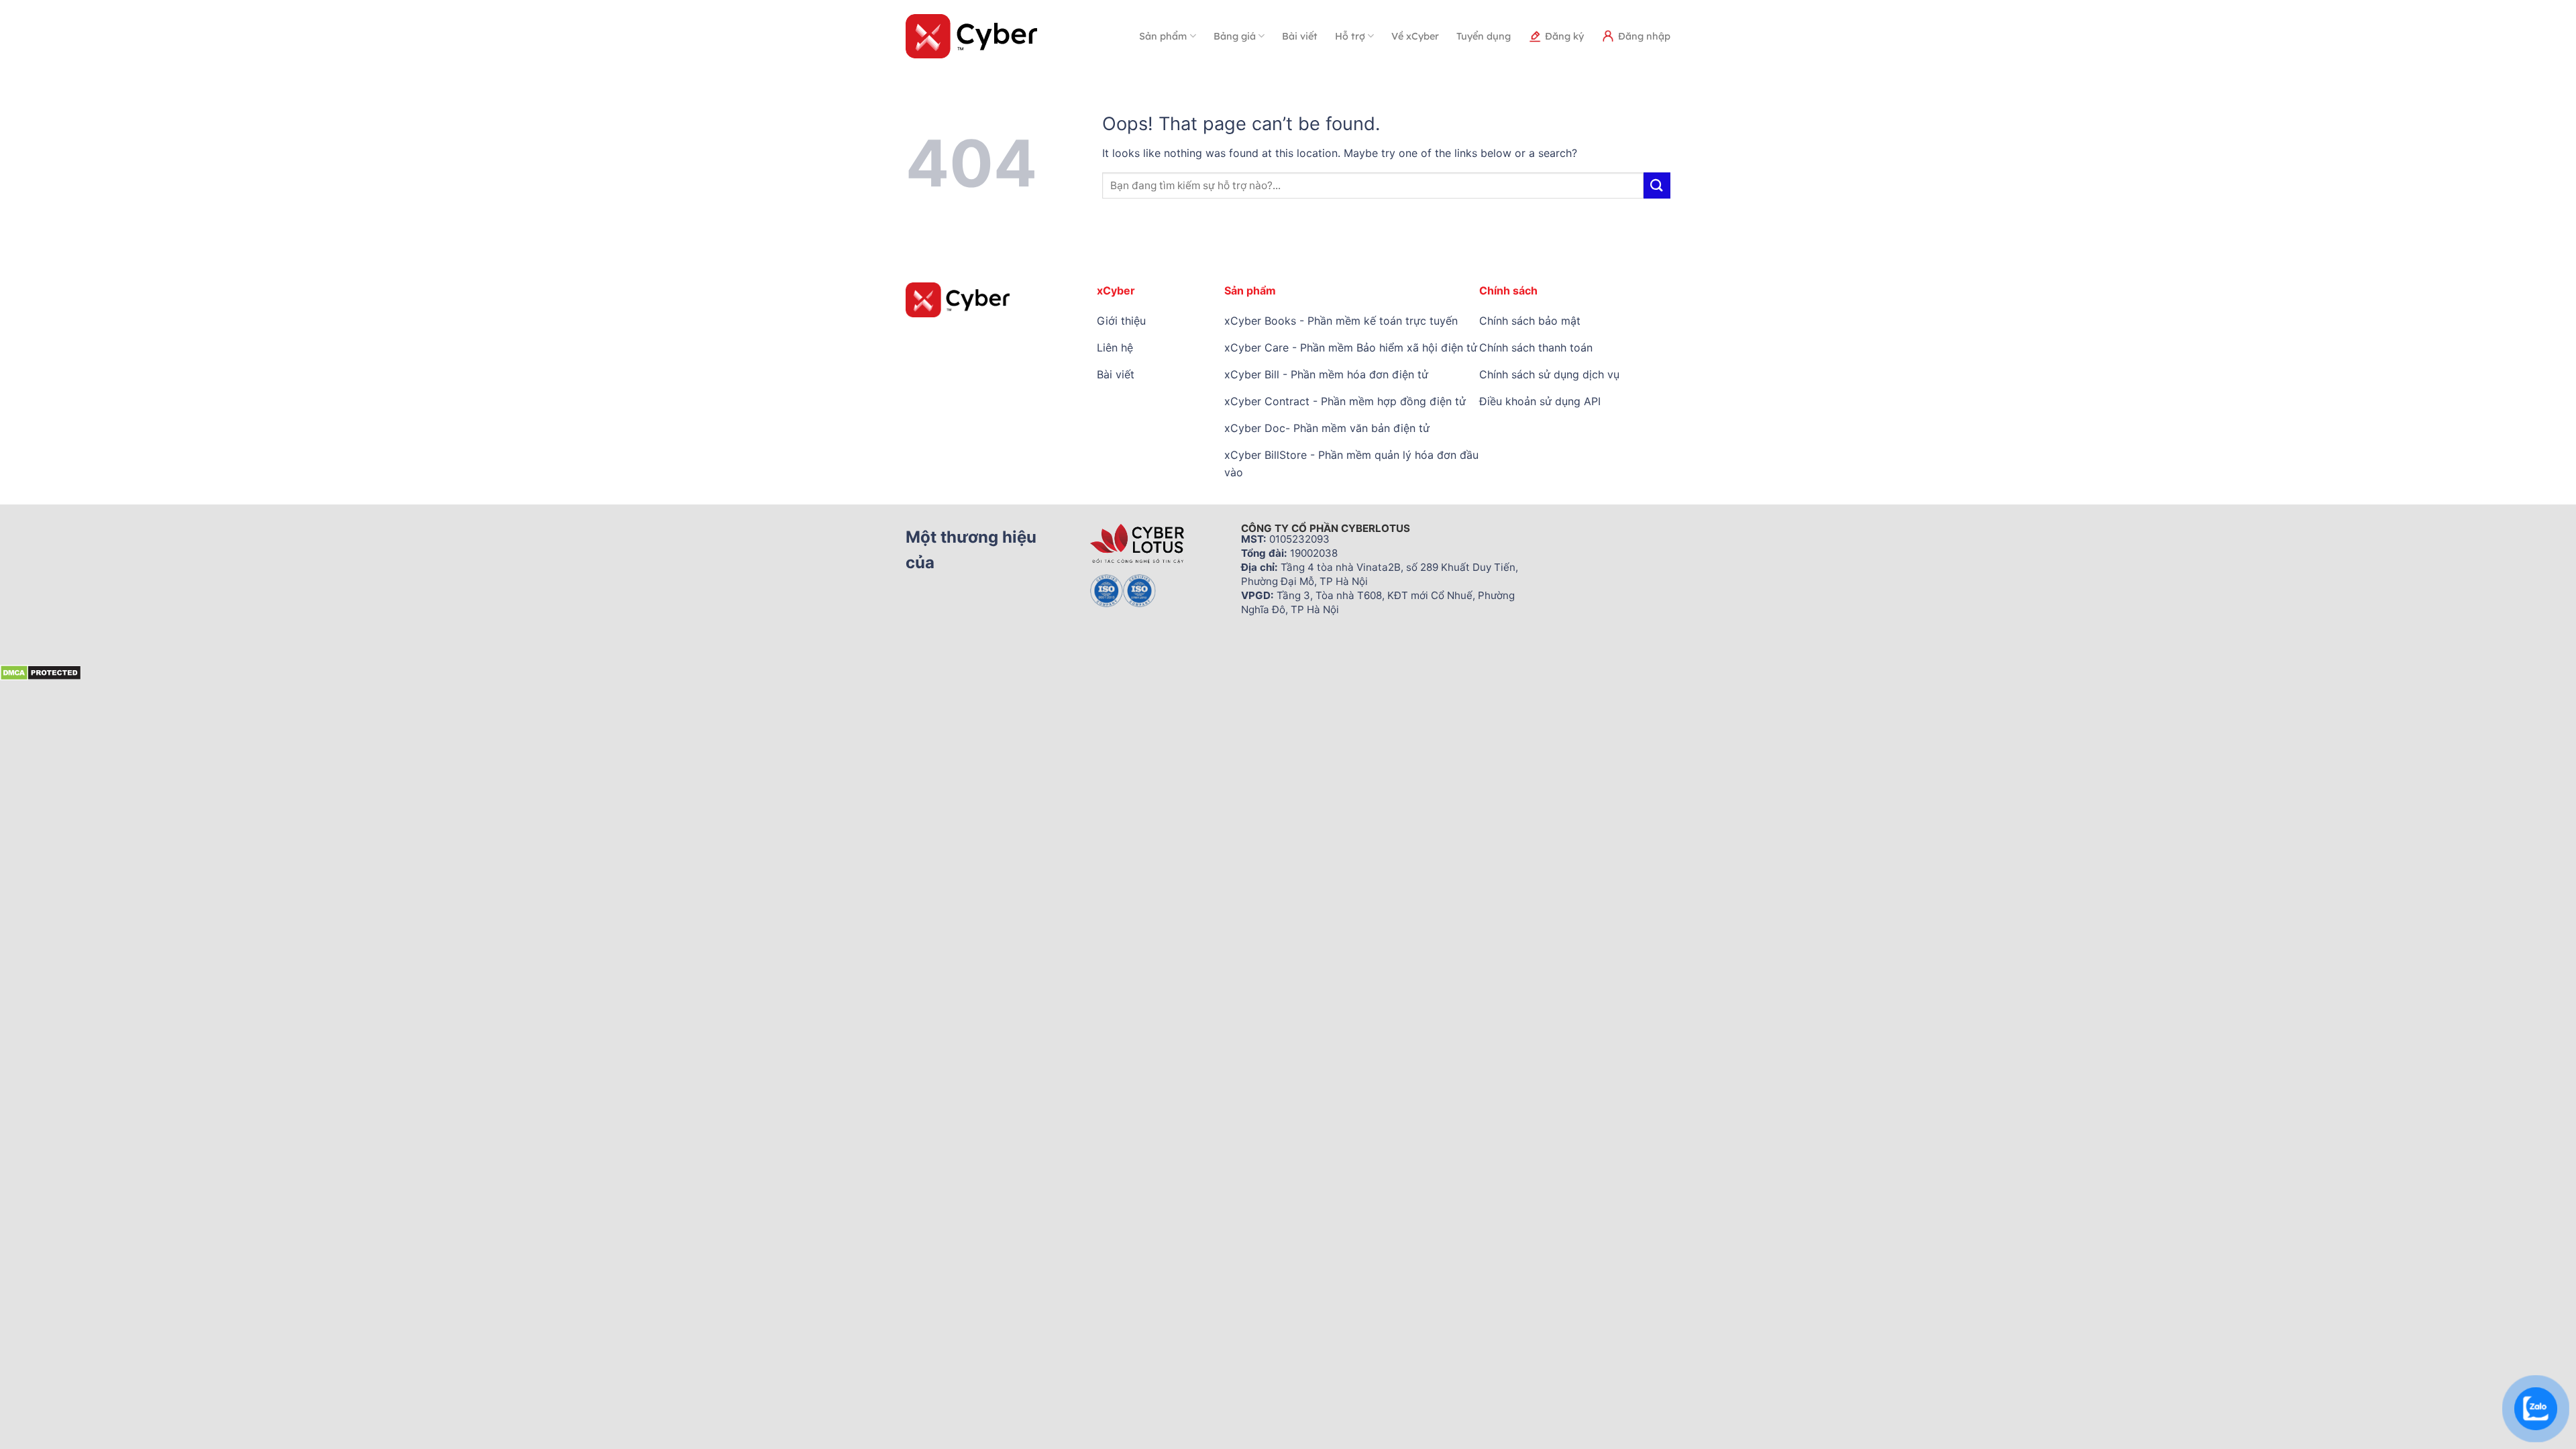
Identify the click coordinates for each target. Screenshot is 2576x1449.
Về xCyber (1415, 36)
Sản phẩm (1163, 36)
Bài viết (1300, 36)
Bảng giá (1235, 36)
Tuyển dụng (1484, 36)
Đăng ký (1564, 36)
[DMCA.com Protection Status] (41, 672)
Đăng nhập (1644, 36)
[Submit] (1657, 185)
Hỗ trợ (1350, 36)
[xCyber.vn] (972, 36)
